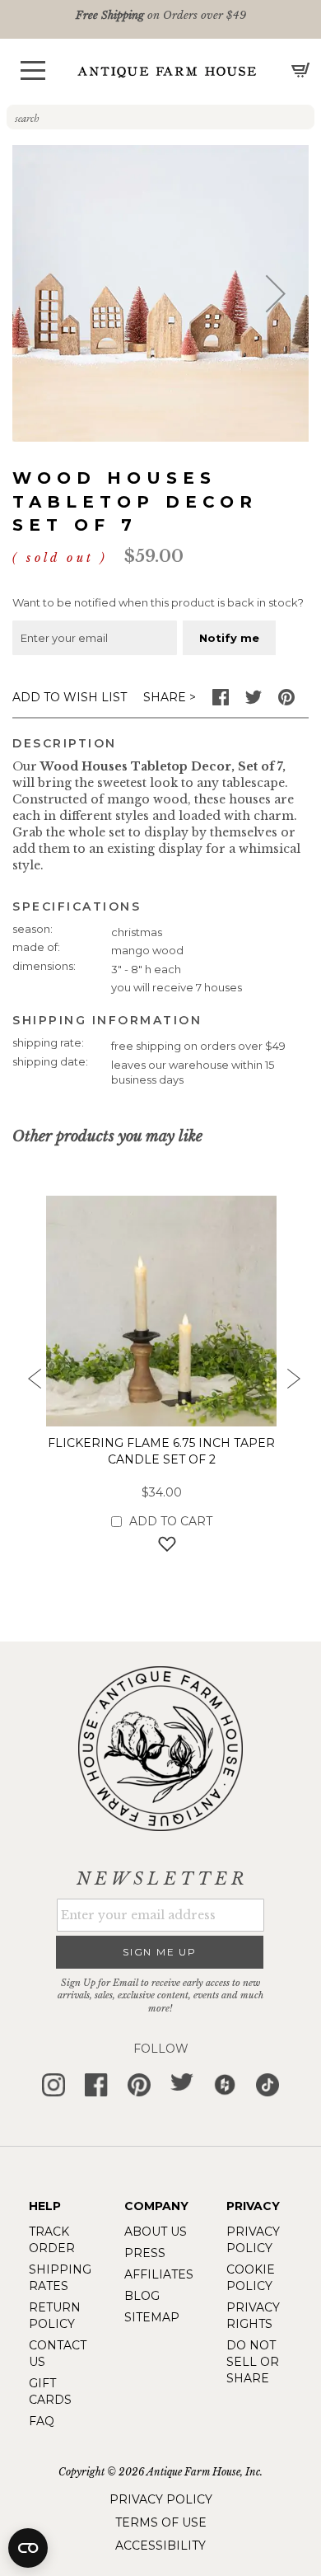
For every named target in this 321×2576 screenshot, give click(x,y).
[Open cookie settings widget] (28, 2548)
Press (145, 2253)
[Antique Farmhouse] (167, 71)
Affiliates (159, 2274)
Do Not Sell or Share (253, 2362)
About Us (156, 2232)
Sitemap (152, 2317)
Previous (29, 1384)
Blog (142, 2296)
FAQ (42, 2421)
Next (292, 1384)
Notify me (229, 638)
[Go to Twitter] (254, 701)
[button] (33, 70)
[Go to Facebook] (221, 701)
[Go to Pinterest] (286, 701)
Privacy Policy (161, 2499)
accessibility (160, 2546)
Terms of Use (161, 2522)
